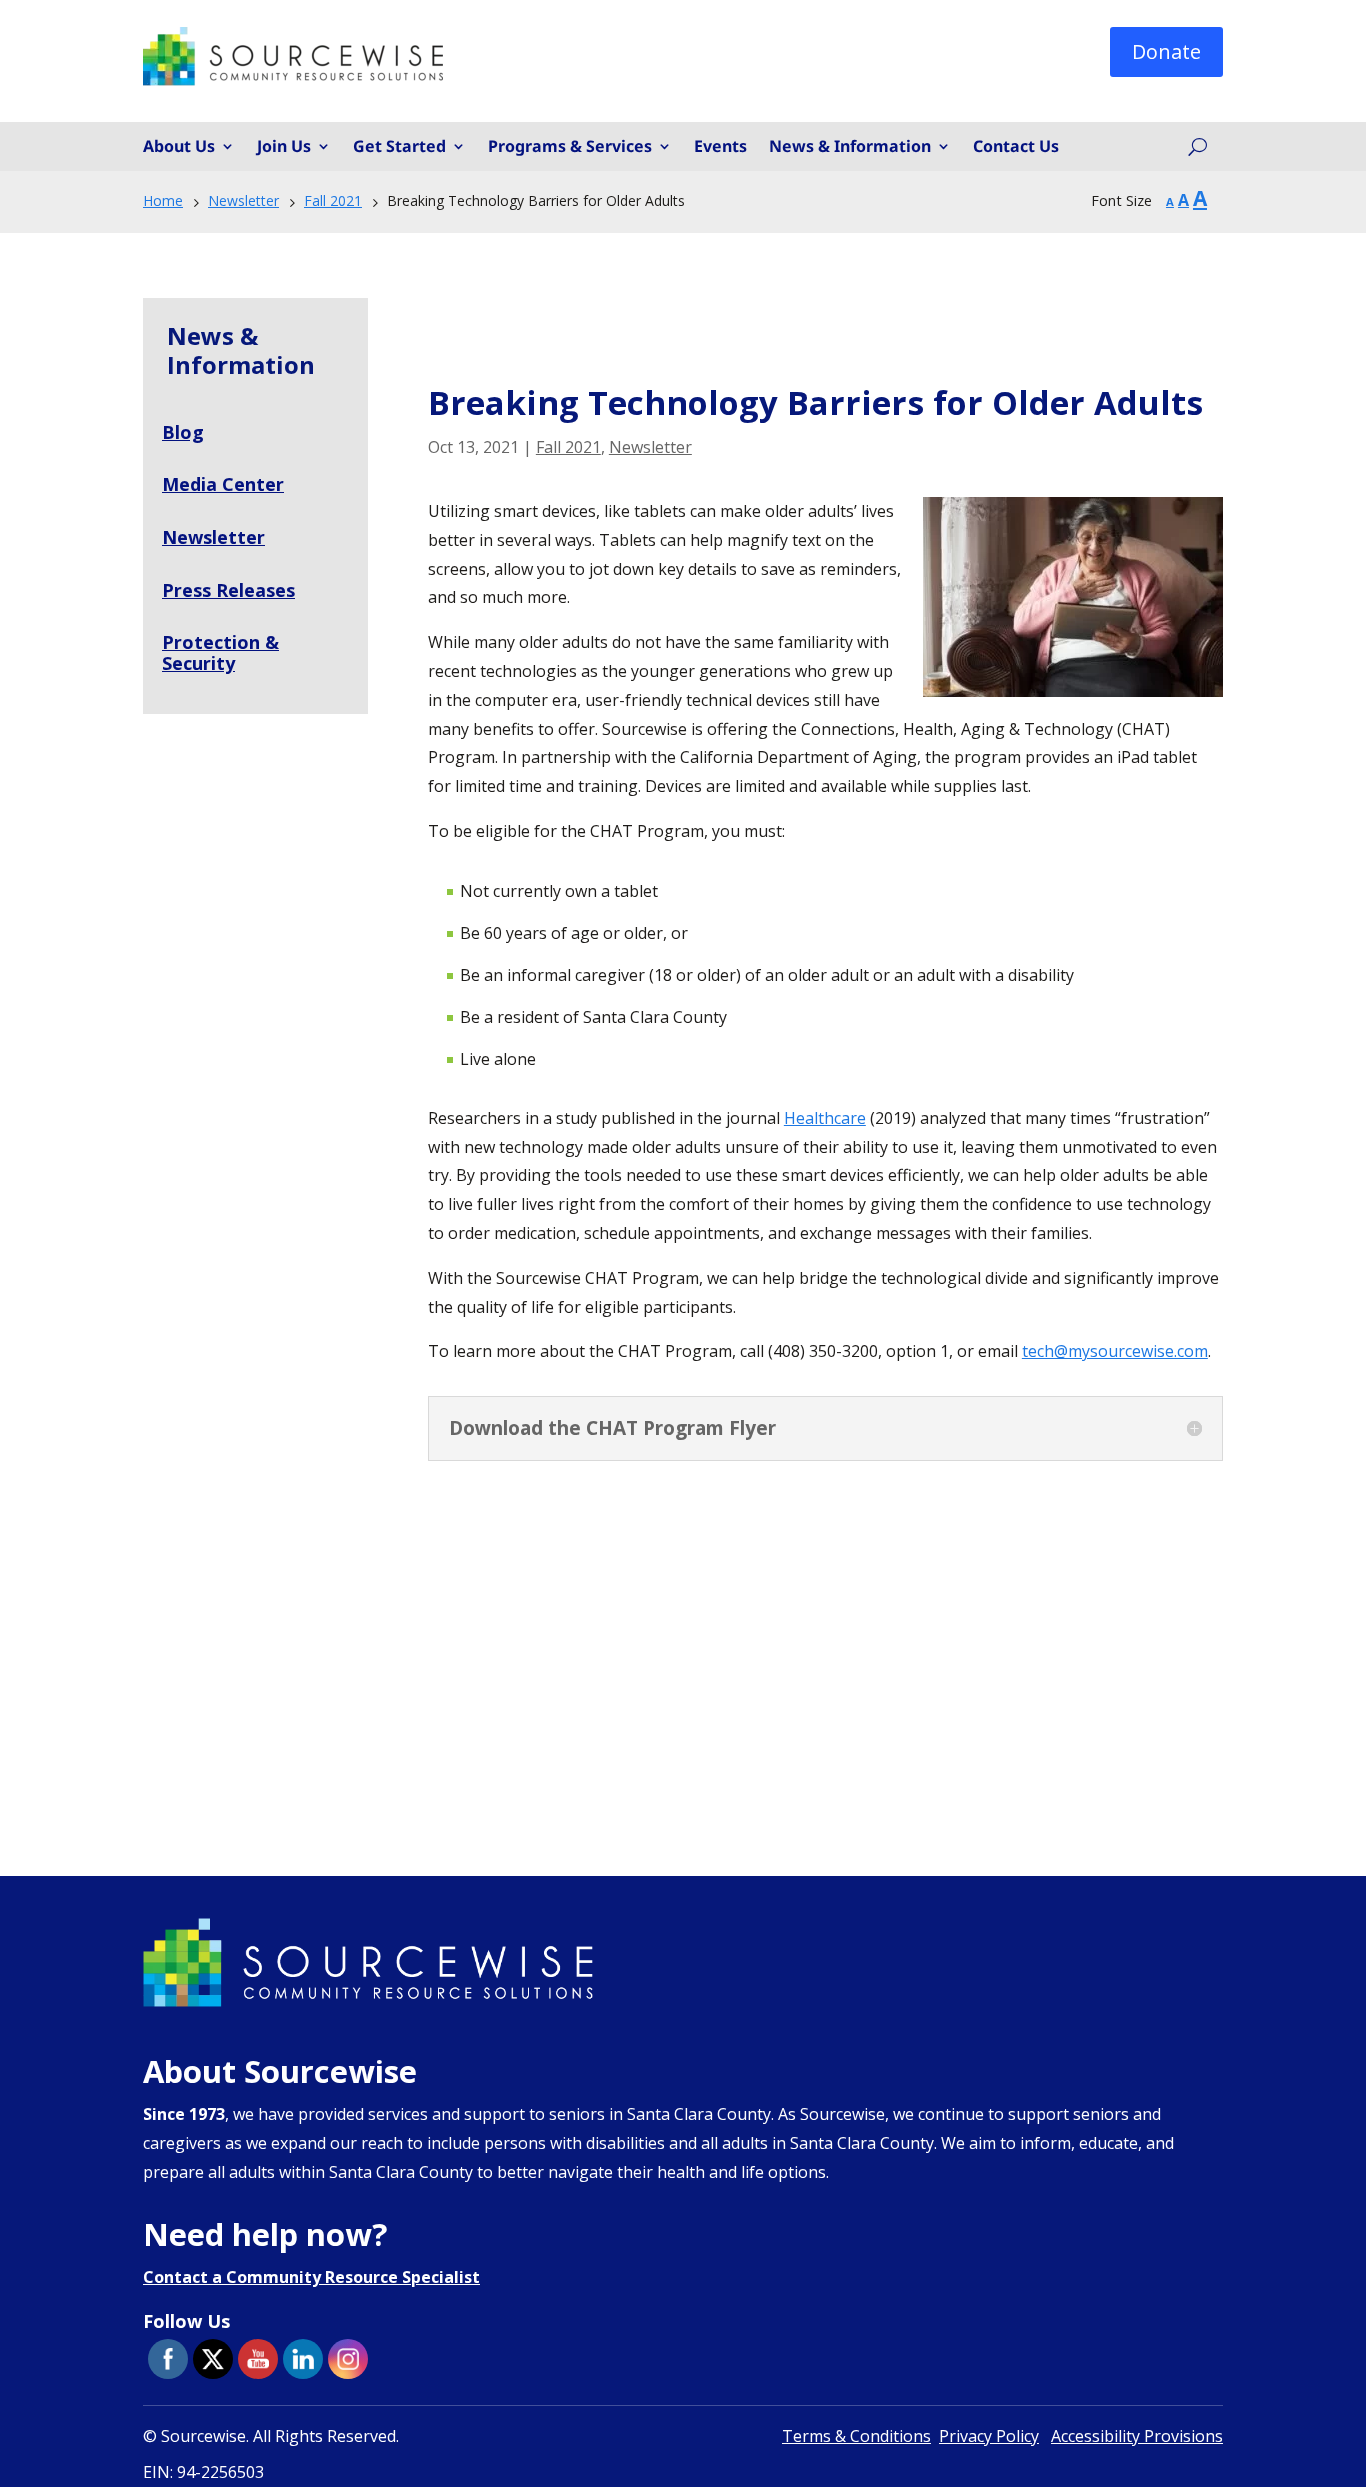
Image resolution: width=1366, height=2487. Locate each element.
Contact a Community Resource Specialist (311, 2277)
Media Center (223, 484)
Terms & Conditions (856, 2436)
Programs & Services (570, 147)
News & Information (850, 147)
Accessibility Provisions (1137, 2436)
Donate (1166, 51)
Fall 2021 (568, 447)
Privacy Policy (989, 2436)
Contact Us (1016, 147)
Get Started (399, 147)
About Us (179, 147)
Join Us (284, 147)
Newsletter (650, 447)
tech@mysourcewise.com (1115, 1351)
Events (720, 147)
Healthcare (825, 1118)
